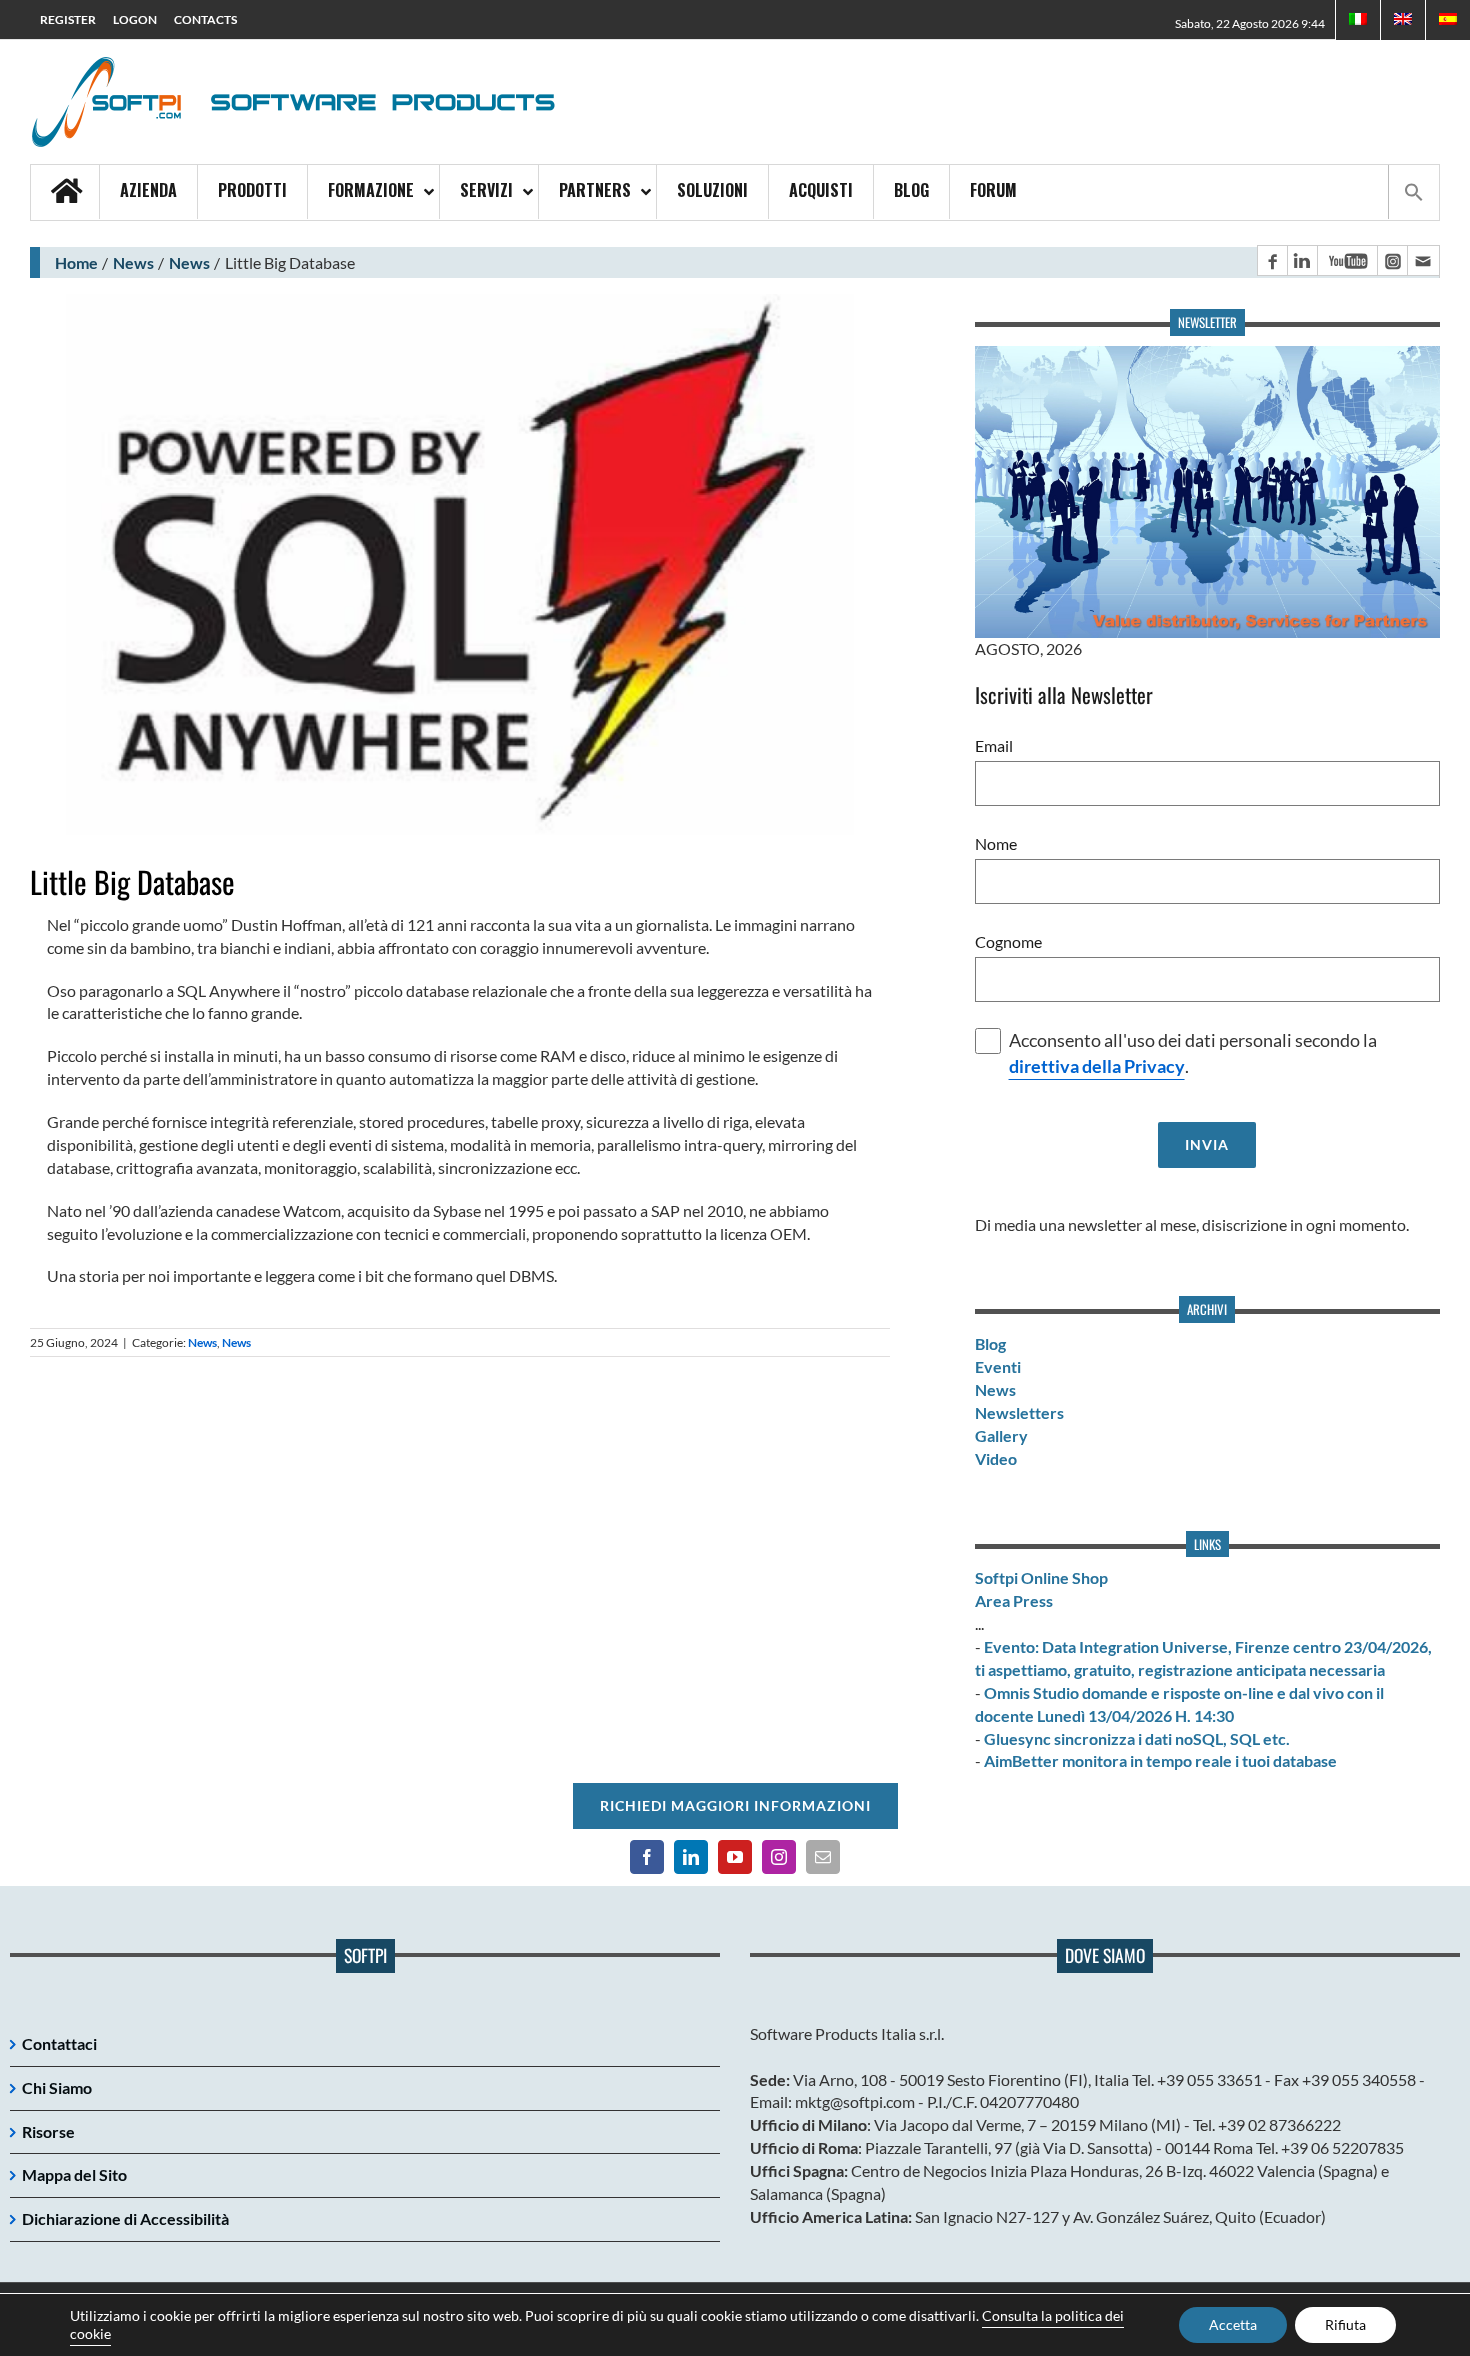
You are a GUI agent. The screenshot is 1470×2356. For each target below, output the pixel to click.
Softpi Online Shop (1041, 1577)
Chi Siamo (57, 2087)
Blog (990, 1343)
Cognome (1008, 941)
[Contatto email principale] (1423, 260)
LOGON (135, 19)
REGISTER (68, 19)
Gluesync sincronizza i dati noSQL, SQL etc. (1137, 1738)
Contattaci (59, 2043)
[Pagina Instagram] (1392, 260)
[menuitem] (1403, 20)
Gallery (1001, 1435)
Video (996, 1458)
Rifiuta (1345, 2324)
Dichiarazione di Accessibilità (125, 2218)
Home (76, 262)
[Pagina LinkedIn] (1302, 260)
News (133, 262)
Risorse (48, 2131)
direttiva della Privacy (1097, 1066)
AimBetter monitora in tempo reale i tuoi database (1160, 1760)
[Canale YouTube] (1347, 260)
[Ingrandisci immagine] (460, 564)
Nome (996, 843)
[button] (1413, 192)
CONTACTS (205, 19)
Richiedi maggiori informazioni (735, 1805)
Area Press (1014, 1600)
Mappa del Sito (74, 2174)
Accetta (1233, 2324)
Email (994, 745)
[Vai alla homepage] (65, 192)
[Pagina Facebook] (1272, 260)
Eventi (998, 1366)
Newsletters (1019, 1412)
